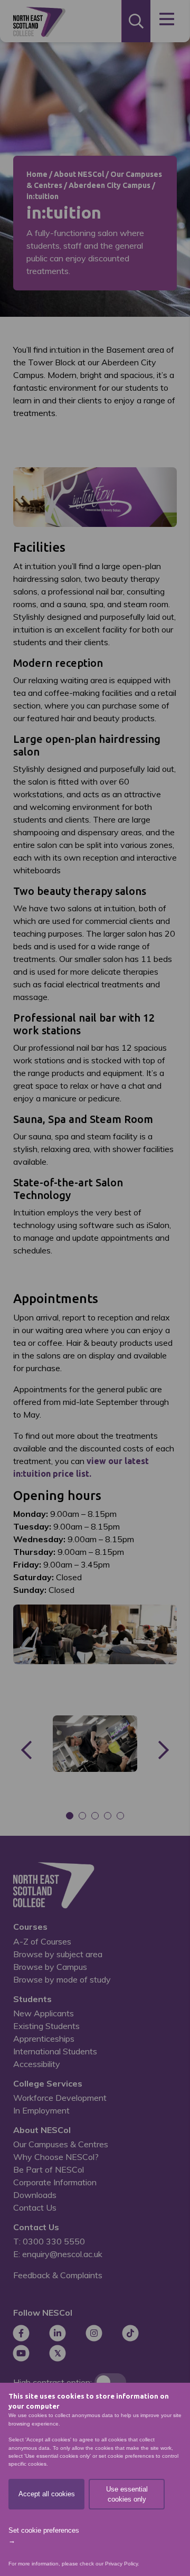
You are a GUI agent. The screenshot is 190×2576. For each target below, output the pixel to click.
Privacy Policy (121, 2564)
